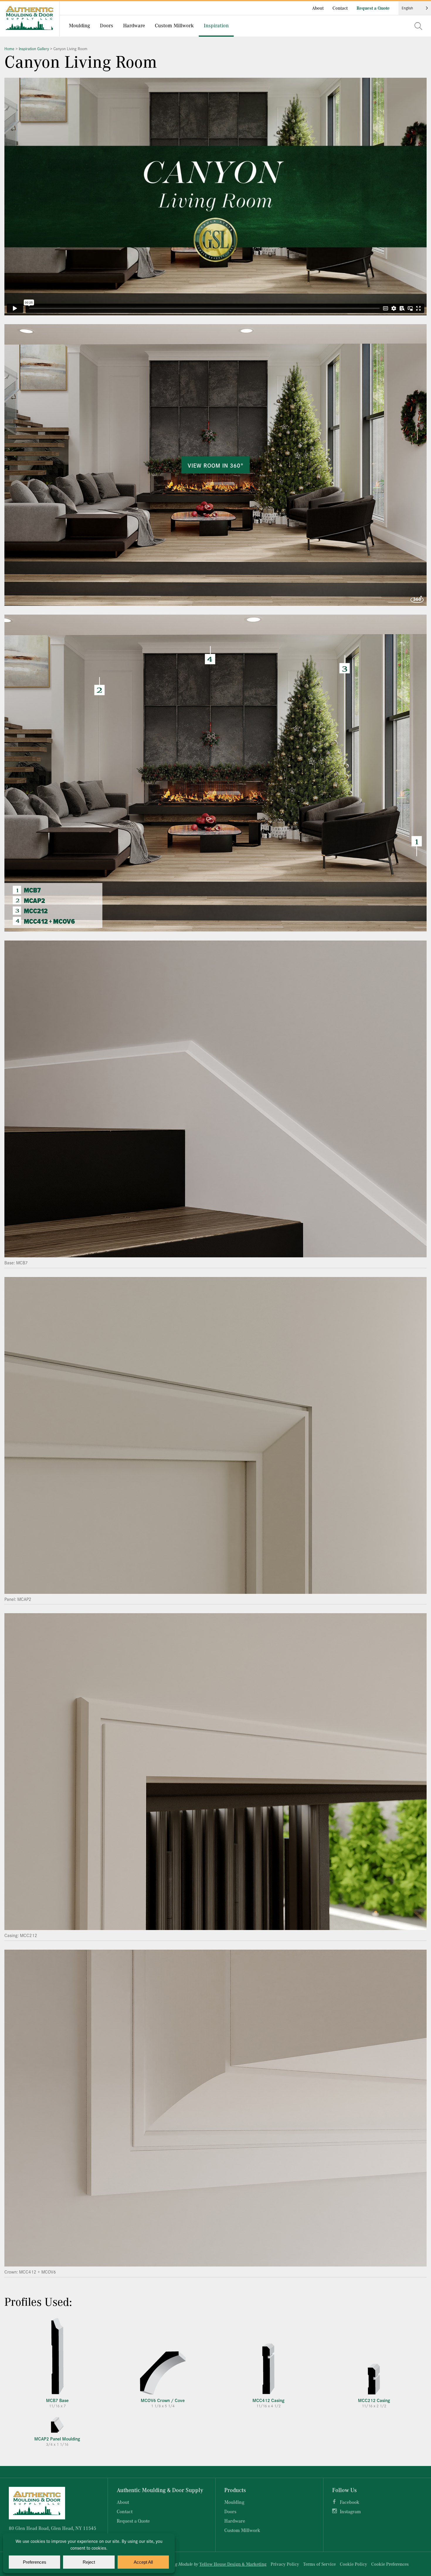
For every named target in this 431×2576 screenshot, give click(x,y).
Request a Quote (373, 8)
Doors (230, 2511)
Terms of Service (319, 2564)
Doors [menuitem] (107, 25)
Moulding (234, 2502)
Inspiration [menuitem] (216, 25)
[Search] (418, 26)
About (318, 8)
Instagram (350, 2511)
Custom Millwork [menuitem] (174, 25)
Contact (340, 8)
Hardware (235, 2521)
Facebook (349, 2502)
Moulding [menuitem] (79, 25)
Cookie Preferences (390, 2564)
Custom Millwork (242, 2530)
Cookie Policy (353, 2564)
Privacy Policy (285, 2564)
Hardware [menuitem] (134, 25)
